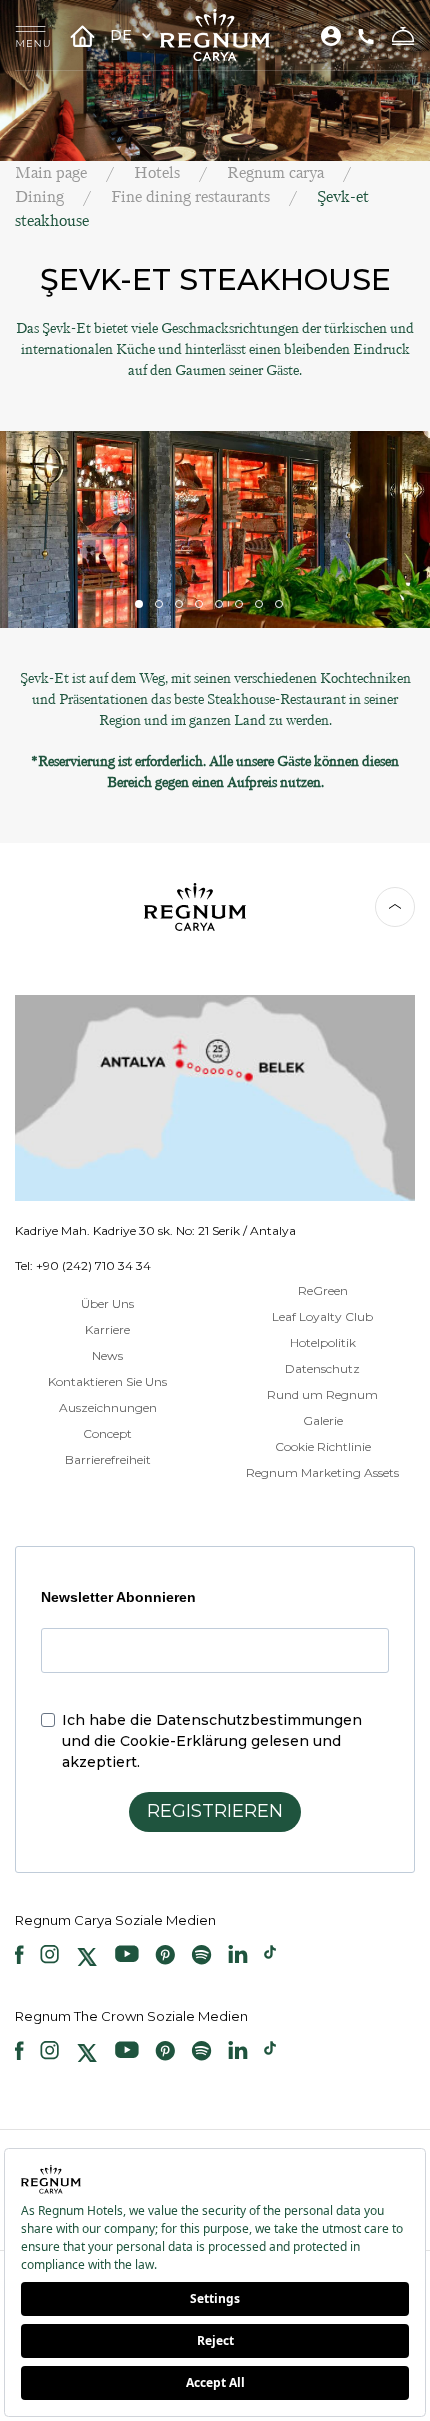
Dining (39, 196)
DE (123, 35)
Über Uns (107, 1303)
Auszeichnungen (108, 1407)
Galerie (323, 1420)
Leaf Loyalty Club (322, 1316)
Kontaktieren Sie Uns (107, 1381)
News (107, 1355)
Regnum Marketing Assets (322, 1472)
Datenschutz (322, 1368)
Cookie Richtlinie (323, 1446)
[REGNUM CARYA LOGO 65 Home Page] (215, 35)
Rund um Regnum (322, 1394)
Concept (107, 1433)
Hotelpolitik (323, 1342)
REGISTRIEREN (215, 1811)
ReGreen (323, 1290)
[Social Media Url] (19, 1957)
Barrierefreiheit (108, 1459)
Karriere (107, 1329)
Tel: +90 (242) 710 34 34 (83, 1265)
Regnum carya (275, 172)
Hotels (157, 172)
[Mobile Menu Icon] (32, 35)
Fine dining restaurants (190, 196)
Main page (51, 172)
